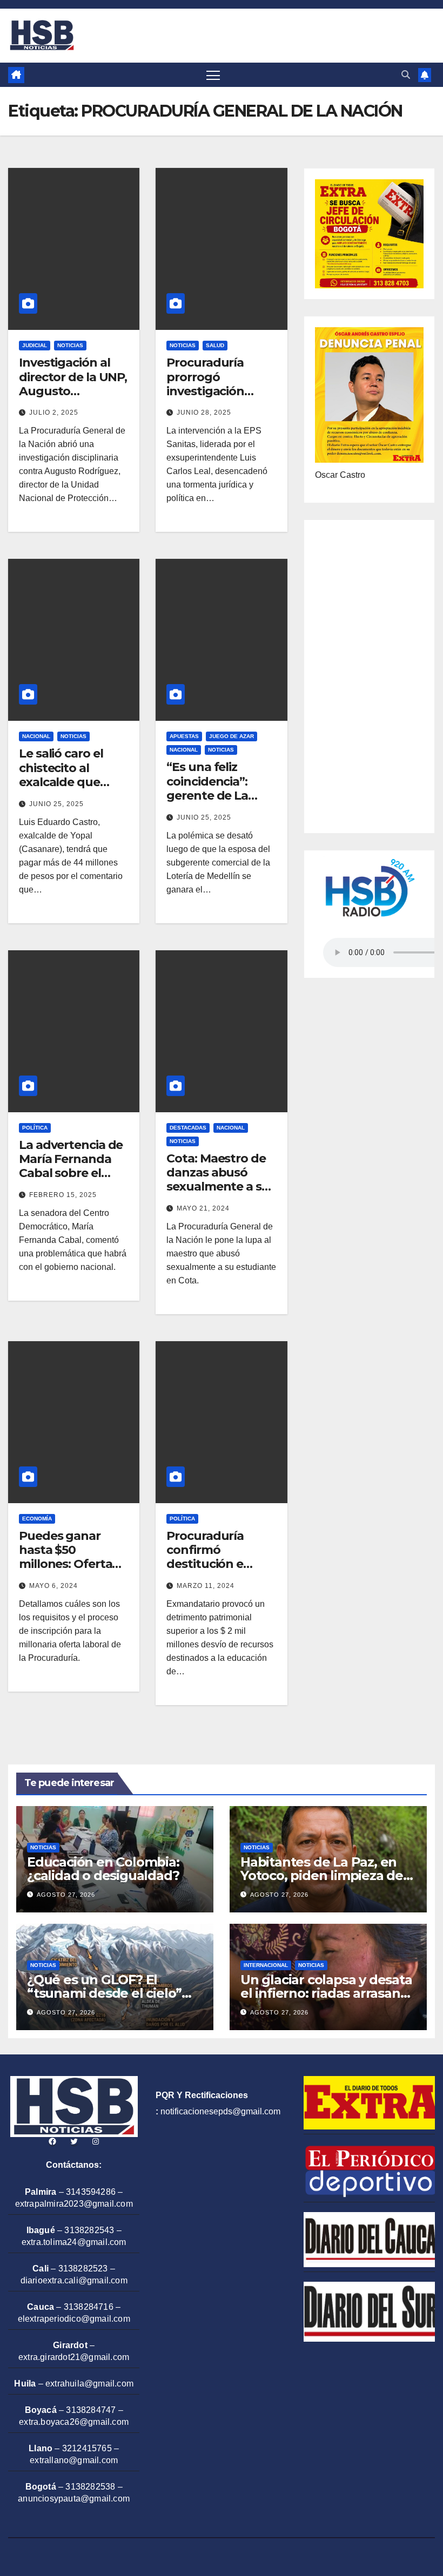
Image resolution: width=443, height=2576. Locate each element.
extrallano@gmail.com (74, 2460)
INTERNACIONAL (266, 1965)
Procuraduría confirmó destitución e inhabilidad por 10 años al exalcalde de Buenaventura (218, 1571)
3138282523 (83, 2269)
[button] (406, 75)
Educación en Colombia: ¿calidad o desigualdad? (103, 1869)
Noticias (70, 345)
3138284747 (91, 2410)
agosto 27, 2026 (66, 1895)
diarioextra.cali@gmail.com (74, 2280)
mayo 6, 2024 (53, 1586)
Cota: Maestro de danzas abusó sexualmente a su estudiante (218, 1180)
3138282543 (89, 2230)
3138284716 (89, 2307)
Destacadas (188, 1128)
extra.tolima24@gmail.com (74, 2242)
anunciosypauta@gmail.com (74, 2499)
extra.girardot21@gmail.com (74, 2357)
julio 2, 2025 (54, 413)
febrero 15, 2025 (63, 1195)
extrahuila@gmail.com (89, 2384)
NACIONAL (36, 736)
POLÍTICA (35, 1128)
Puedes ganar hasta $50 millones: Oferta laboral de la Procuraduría (65, 1564)
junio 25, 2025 (56, 804)
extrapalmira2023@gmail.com (74, 2204)
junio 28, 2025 (204, 413)
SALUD (215, 345)
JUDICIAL (35, 345)
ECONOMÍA (37, 1519)
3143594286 (91, 2192)
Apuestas (184, 736)
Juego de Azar (231, 736)
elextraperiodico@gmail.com (74, 2319)
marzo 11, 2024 (206, 1586)
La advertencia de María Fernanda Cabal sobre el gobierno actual (71, 1166)
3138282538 (90, 2487)
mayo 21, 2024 (203, 1208)
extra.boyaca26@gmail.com (74, 2422)
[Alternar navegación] (213, 75)
